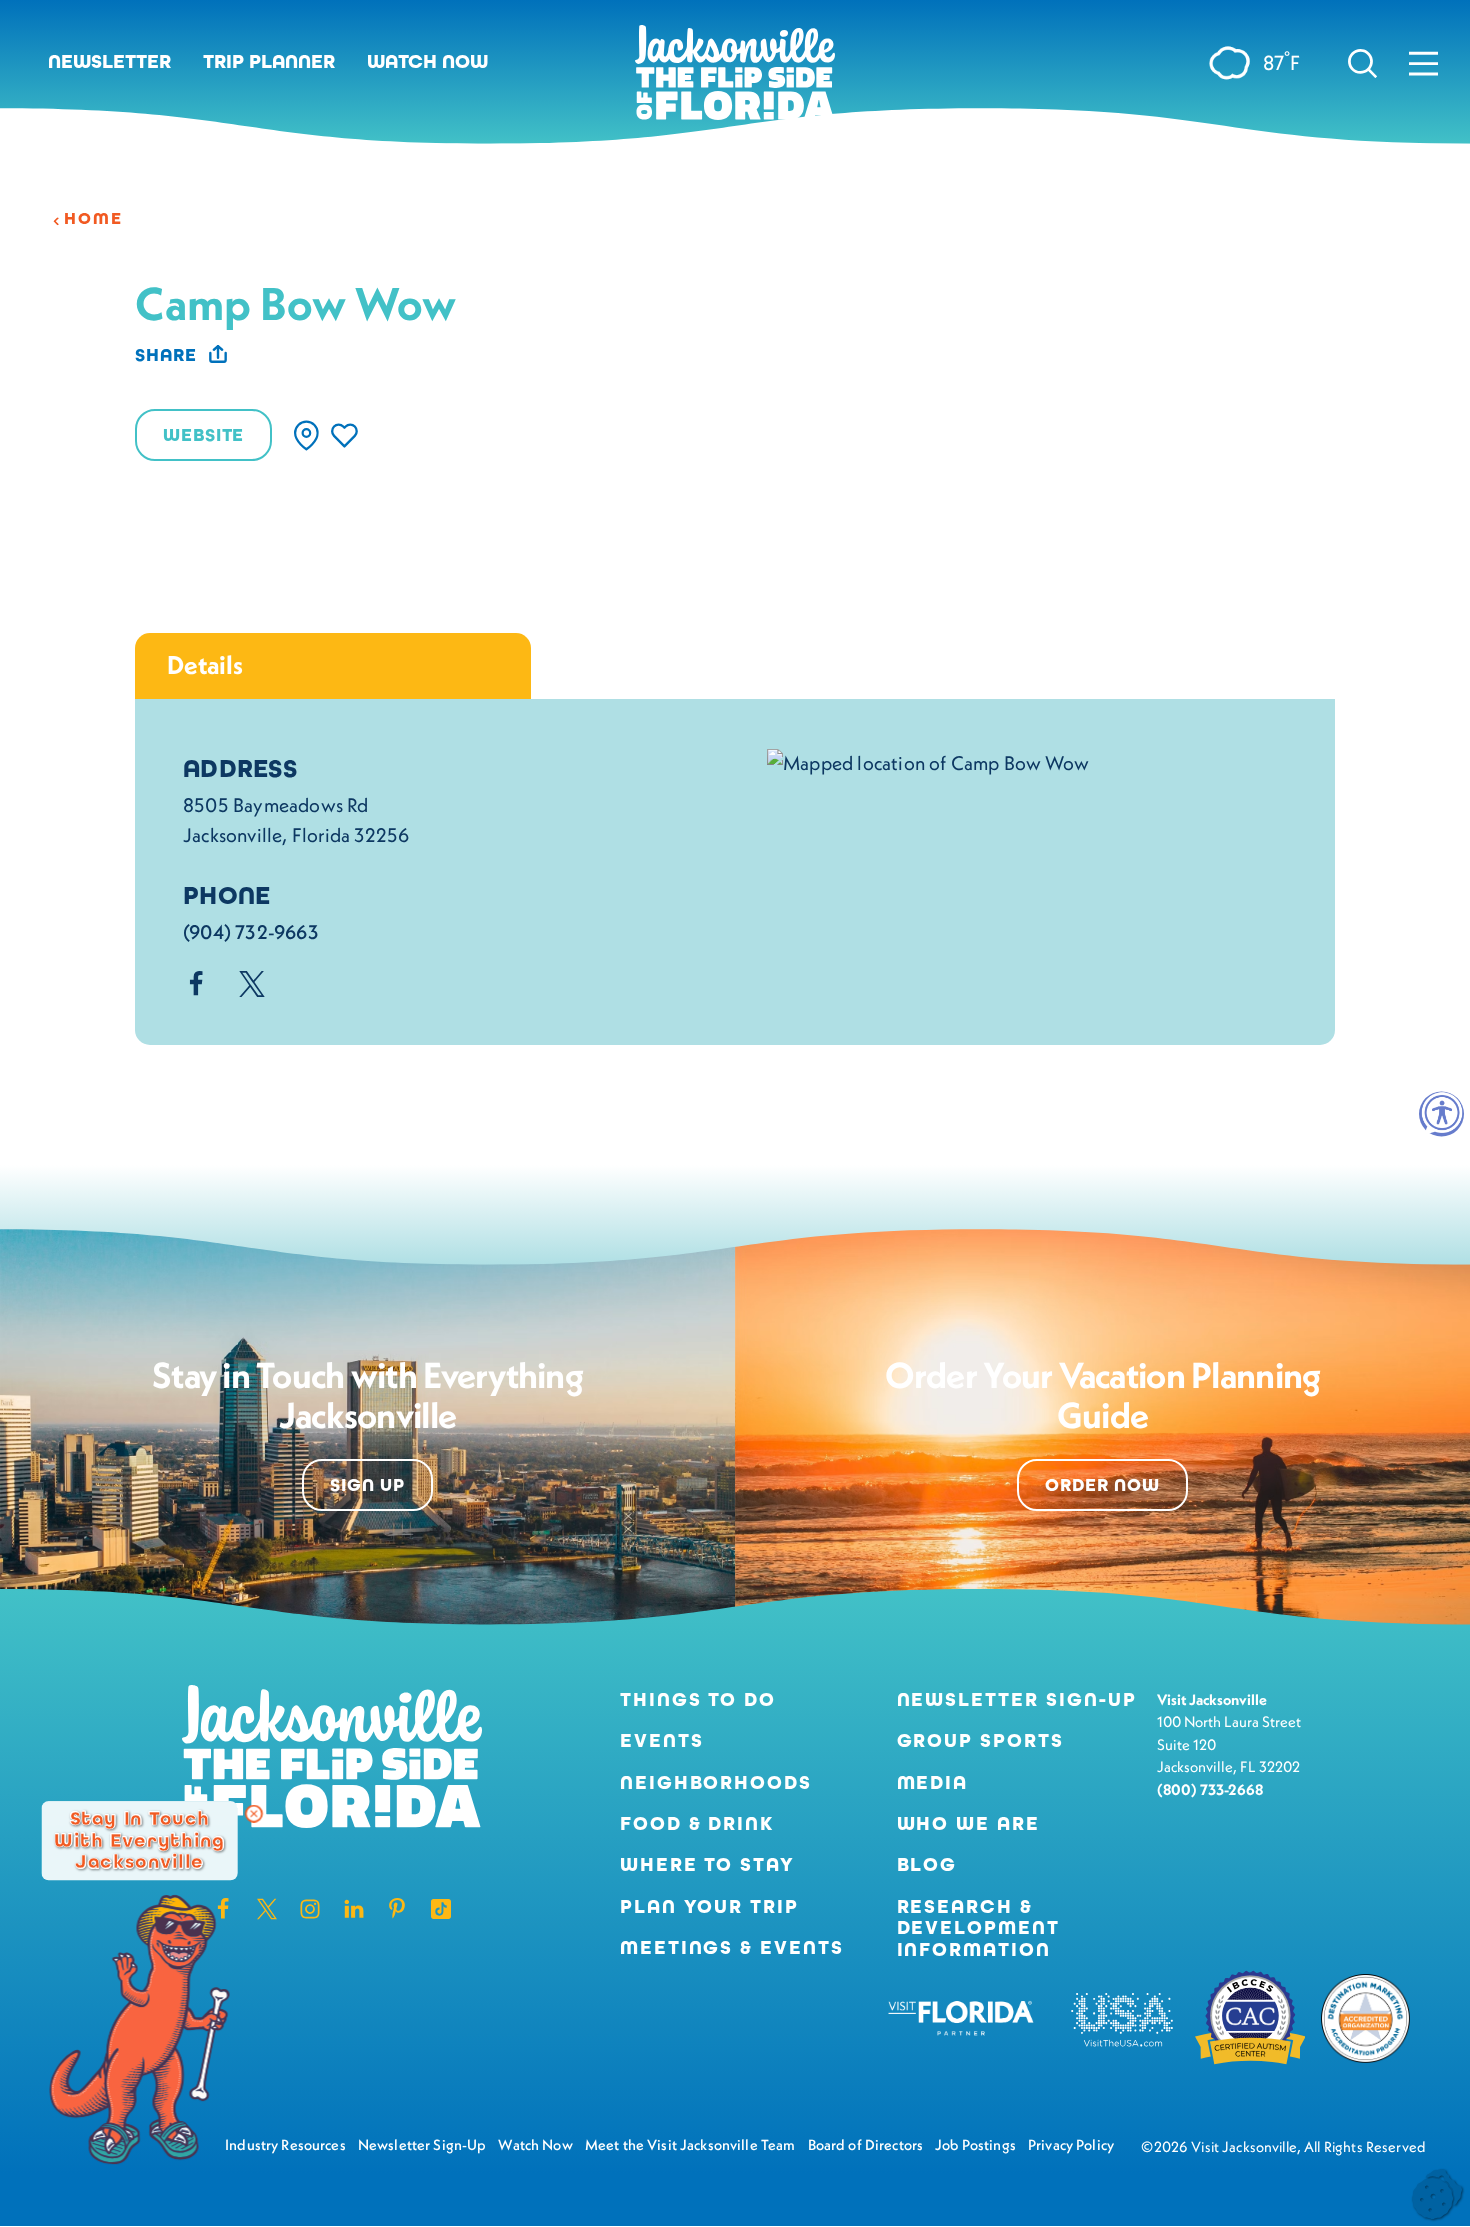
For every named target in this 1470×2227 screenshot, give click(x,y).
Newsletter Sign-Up (1017, 1699)
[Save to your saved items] (344, 435)
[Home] (735, 80)
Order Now (1102, 1485)
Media (933, 1782)
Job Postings (975, 2144)
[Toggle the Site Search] (1362, 62)
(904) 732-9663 (251, 932)
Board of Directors (866, 2144)
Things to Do (698, 1699)
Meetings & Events (732, 1947)
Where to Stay (707, 1864)
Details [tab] (205, 665)
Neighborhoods (716, 1782)
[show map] (306, 435)
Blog (927, 1864)
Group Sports (980, 1740)
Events (662, 1740)
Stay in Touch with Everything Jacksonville (139, 1840)
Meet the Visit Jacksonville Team (690, 2144)
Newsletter (109, 61)
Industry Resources (285, 2144)
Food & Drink (697, 1823)
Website (203, 435)
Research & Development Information (978, 1928)
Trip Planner (269, 61)
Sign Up (367, 1485)
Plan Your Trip (709, 1906)
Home (93, 218)
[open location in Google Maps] (928, 761)
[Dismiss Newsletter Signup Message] (254, 1814)
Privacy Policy (1071, 2144)
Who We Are (968, 1823)
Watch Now (427, 61)
